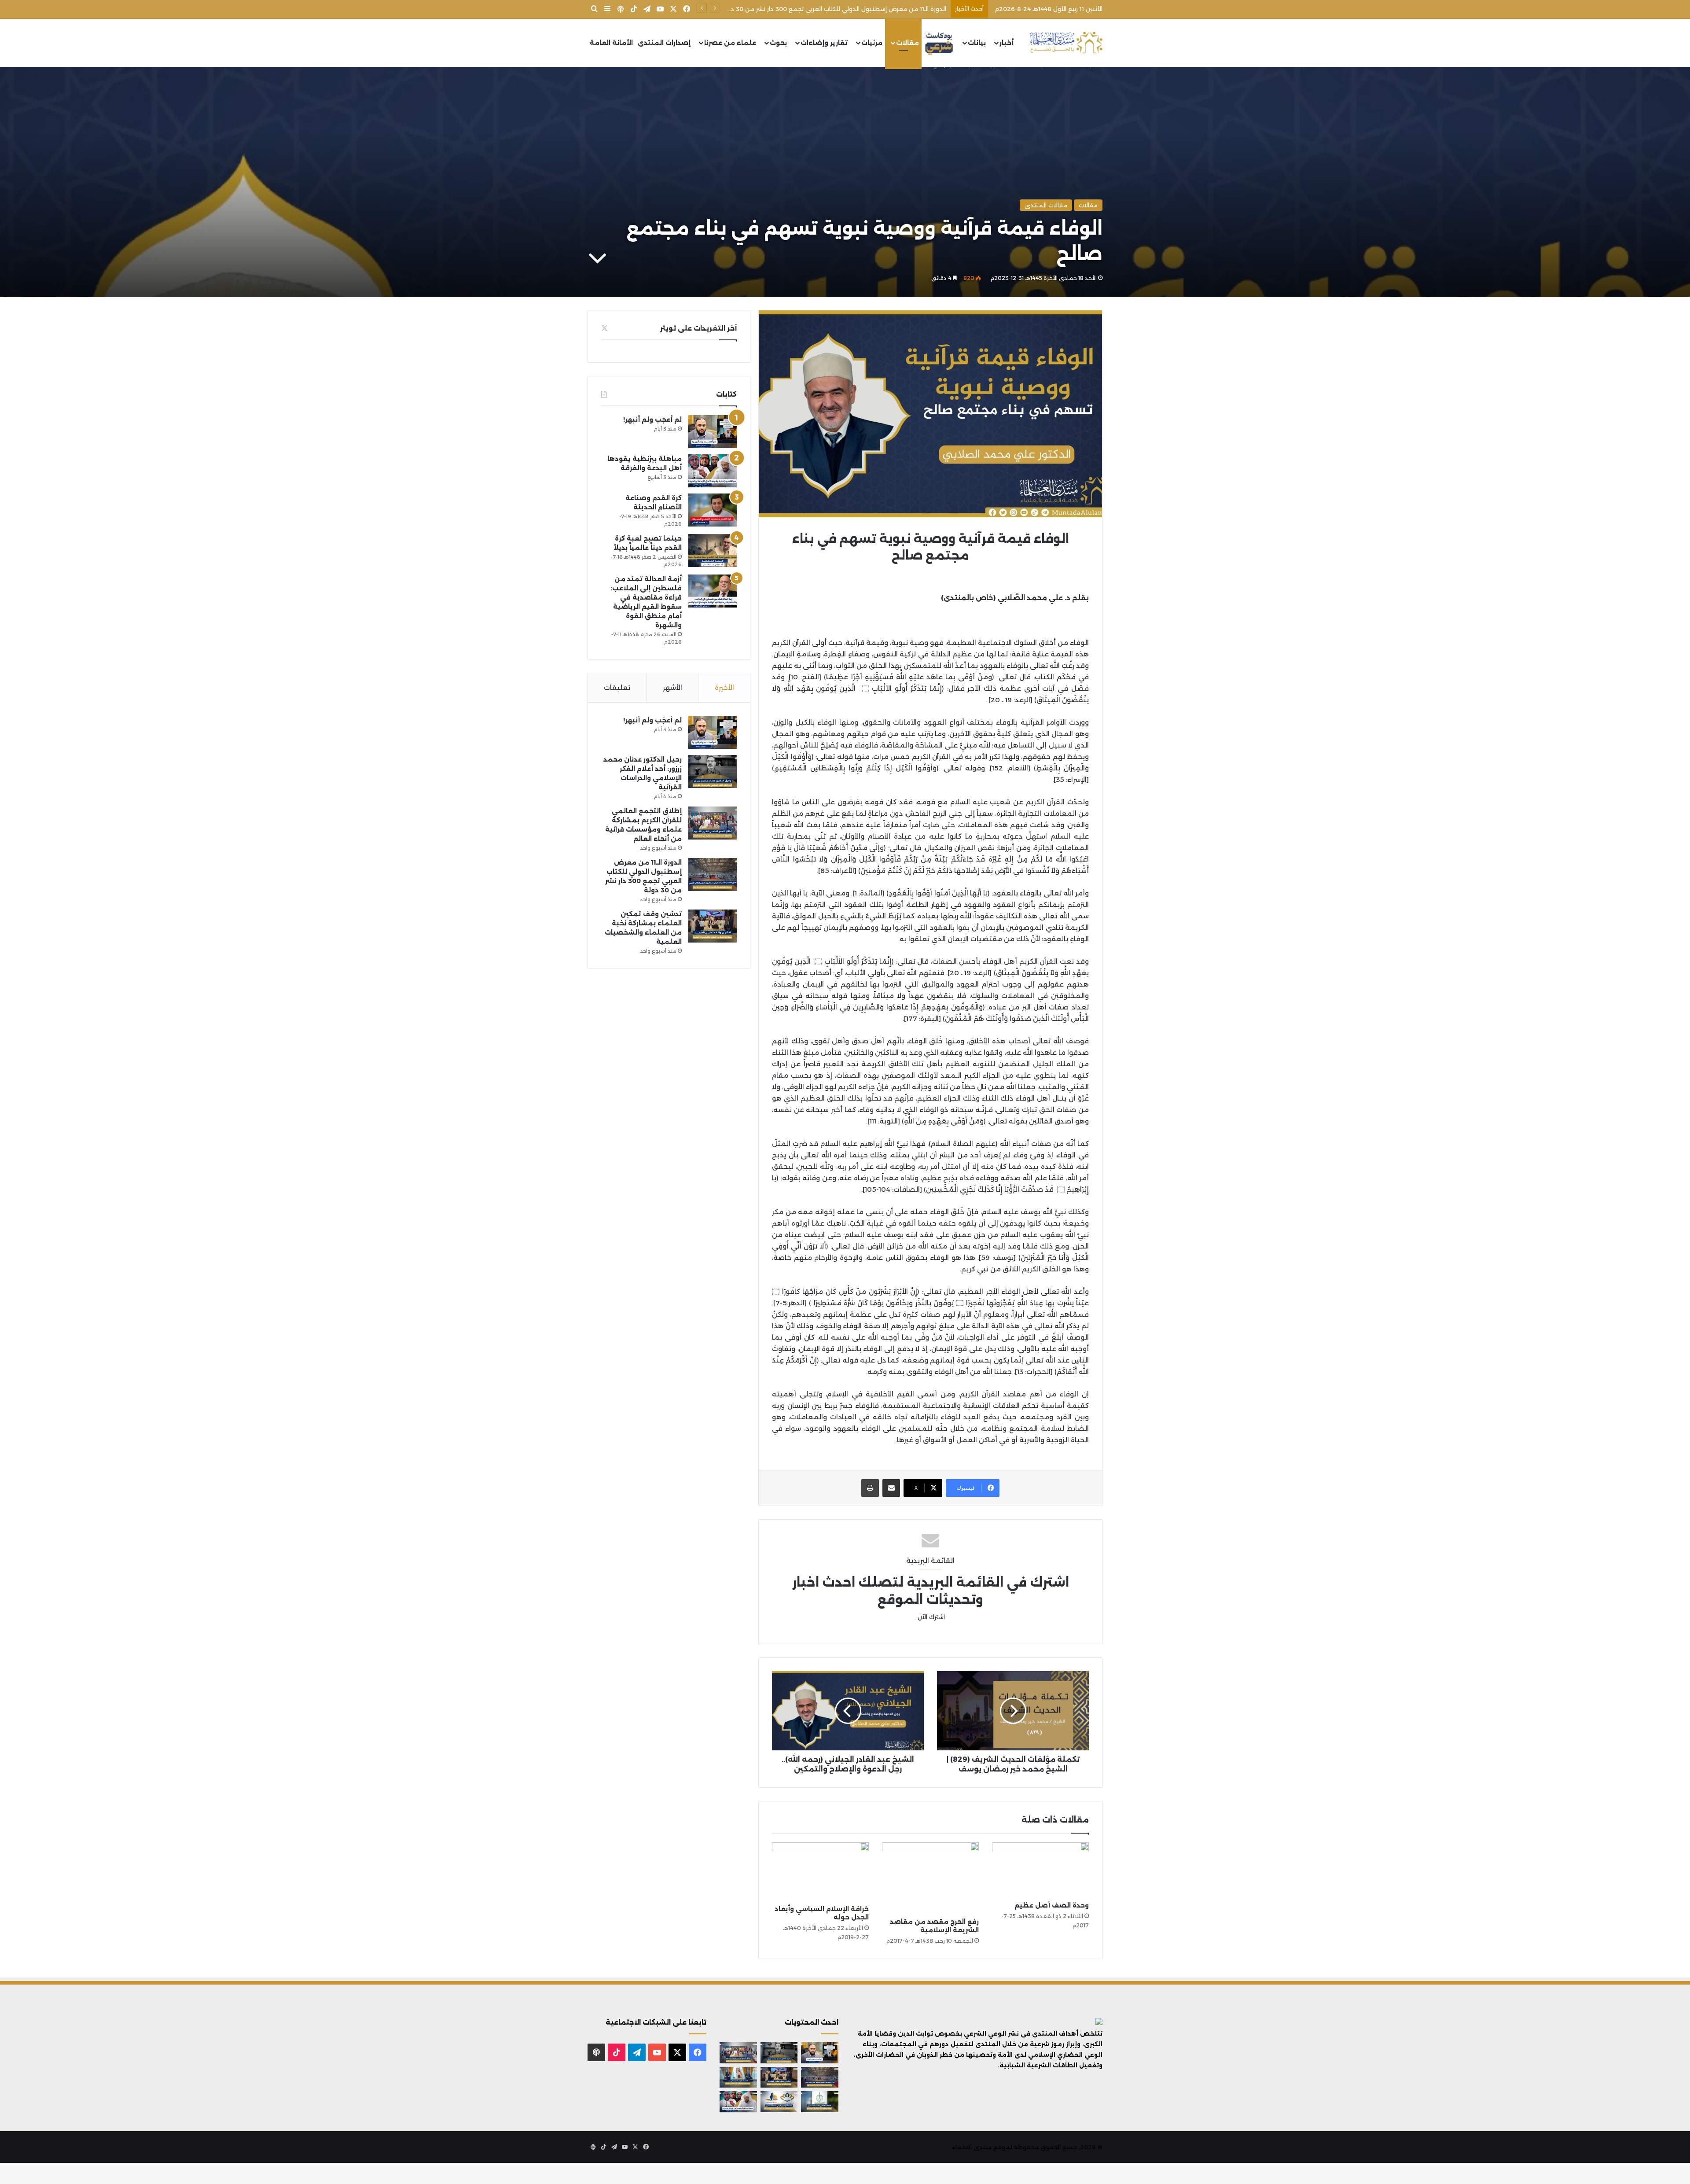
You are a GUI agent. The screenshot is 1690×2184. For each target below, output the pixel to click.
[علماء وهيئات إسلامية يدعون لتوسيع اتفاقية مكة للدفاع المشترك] (738, 2077)
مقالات (907, 43)
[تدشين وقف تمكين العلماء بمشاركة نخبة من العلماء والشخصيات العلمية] (713, 926)
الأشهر (672, 687)
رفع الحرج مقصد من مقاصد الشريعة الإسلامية (934, 1926)
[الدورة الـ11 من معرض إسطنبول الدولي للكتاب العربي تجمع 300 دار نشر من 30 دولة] (713, 875)
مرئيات (872, 43)
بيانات (977, 43)
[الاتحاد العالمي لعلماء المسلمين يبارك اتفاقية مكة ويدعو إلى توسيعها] (820, 2102)
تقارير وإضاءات (824, 43)
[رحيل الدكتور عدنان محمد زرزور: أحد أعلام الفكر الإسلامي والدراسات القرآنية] (713, 772)
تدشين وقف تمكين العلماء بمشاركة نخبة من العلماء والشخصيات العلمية (846, 9)
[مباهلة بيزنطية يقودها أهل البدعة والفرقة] (713, 471)
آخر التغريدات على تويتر (698, 328)
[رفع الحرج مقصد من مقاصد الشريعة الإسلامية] (930, 1878)
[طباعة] (870, 1488)
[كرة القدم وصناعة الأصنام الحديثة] (713, 510)
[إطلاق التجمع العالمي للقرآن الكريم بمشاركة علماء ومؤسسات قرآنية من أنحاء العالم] (713, 823)
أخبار (1007, 43)
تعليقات (617, 687)
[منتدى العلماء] (1066, 43)
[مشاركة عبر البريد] (891, 1488)
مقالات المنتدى (1046, 205)
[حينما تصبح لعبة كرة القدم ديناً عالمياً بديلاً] (713, 551)
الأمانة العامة (611, 43)
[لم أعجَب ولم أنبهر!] (713, 432)
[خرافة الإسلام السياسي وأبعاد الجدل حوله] (820, 1871)
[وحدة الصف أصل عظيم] (1040, 1870)
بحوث (778, 43)
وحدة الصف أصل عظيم (1052, 1905)
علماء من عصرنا (730, 43)
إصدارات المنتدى (664, 43)
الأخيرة (724, 687)
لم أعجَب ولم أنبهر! (652, 420)
